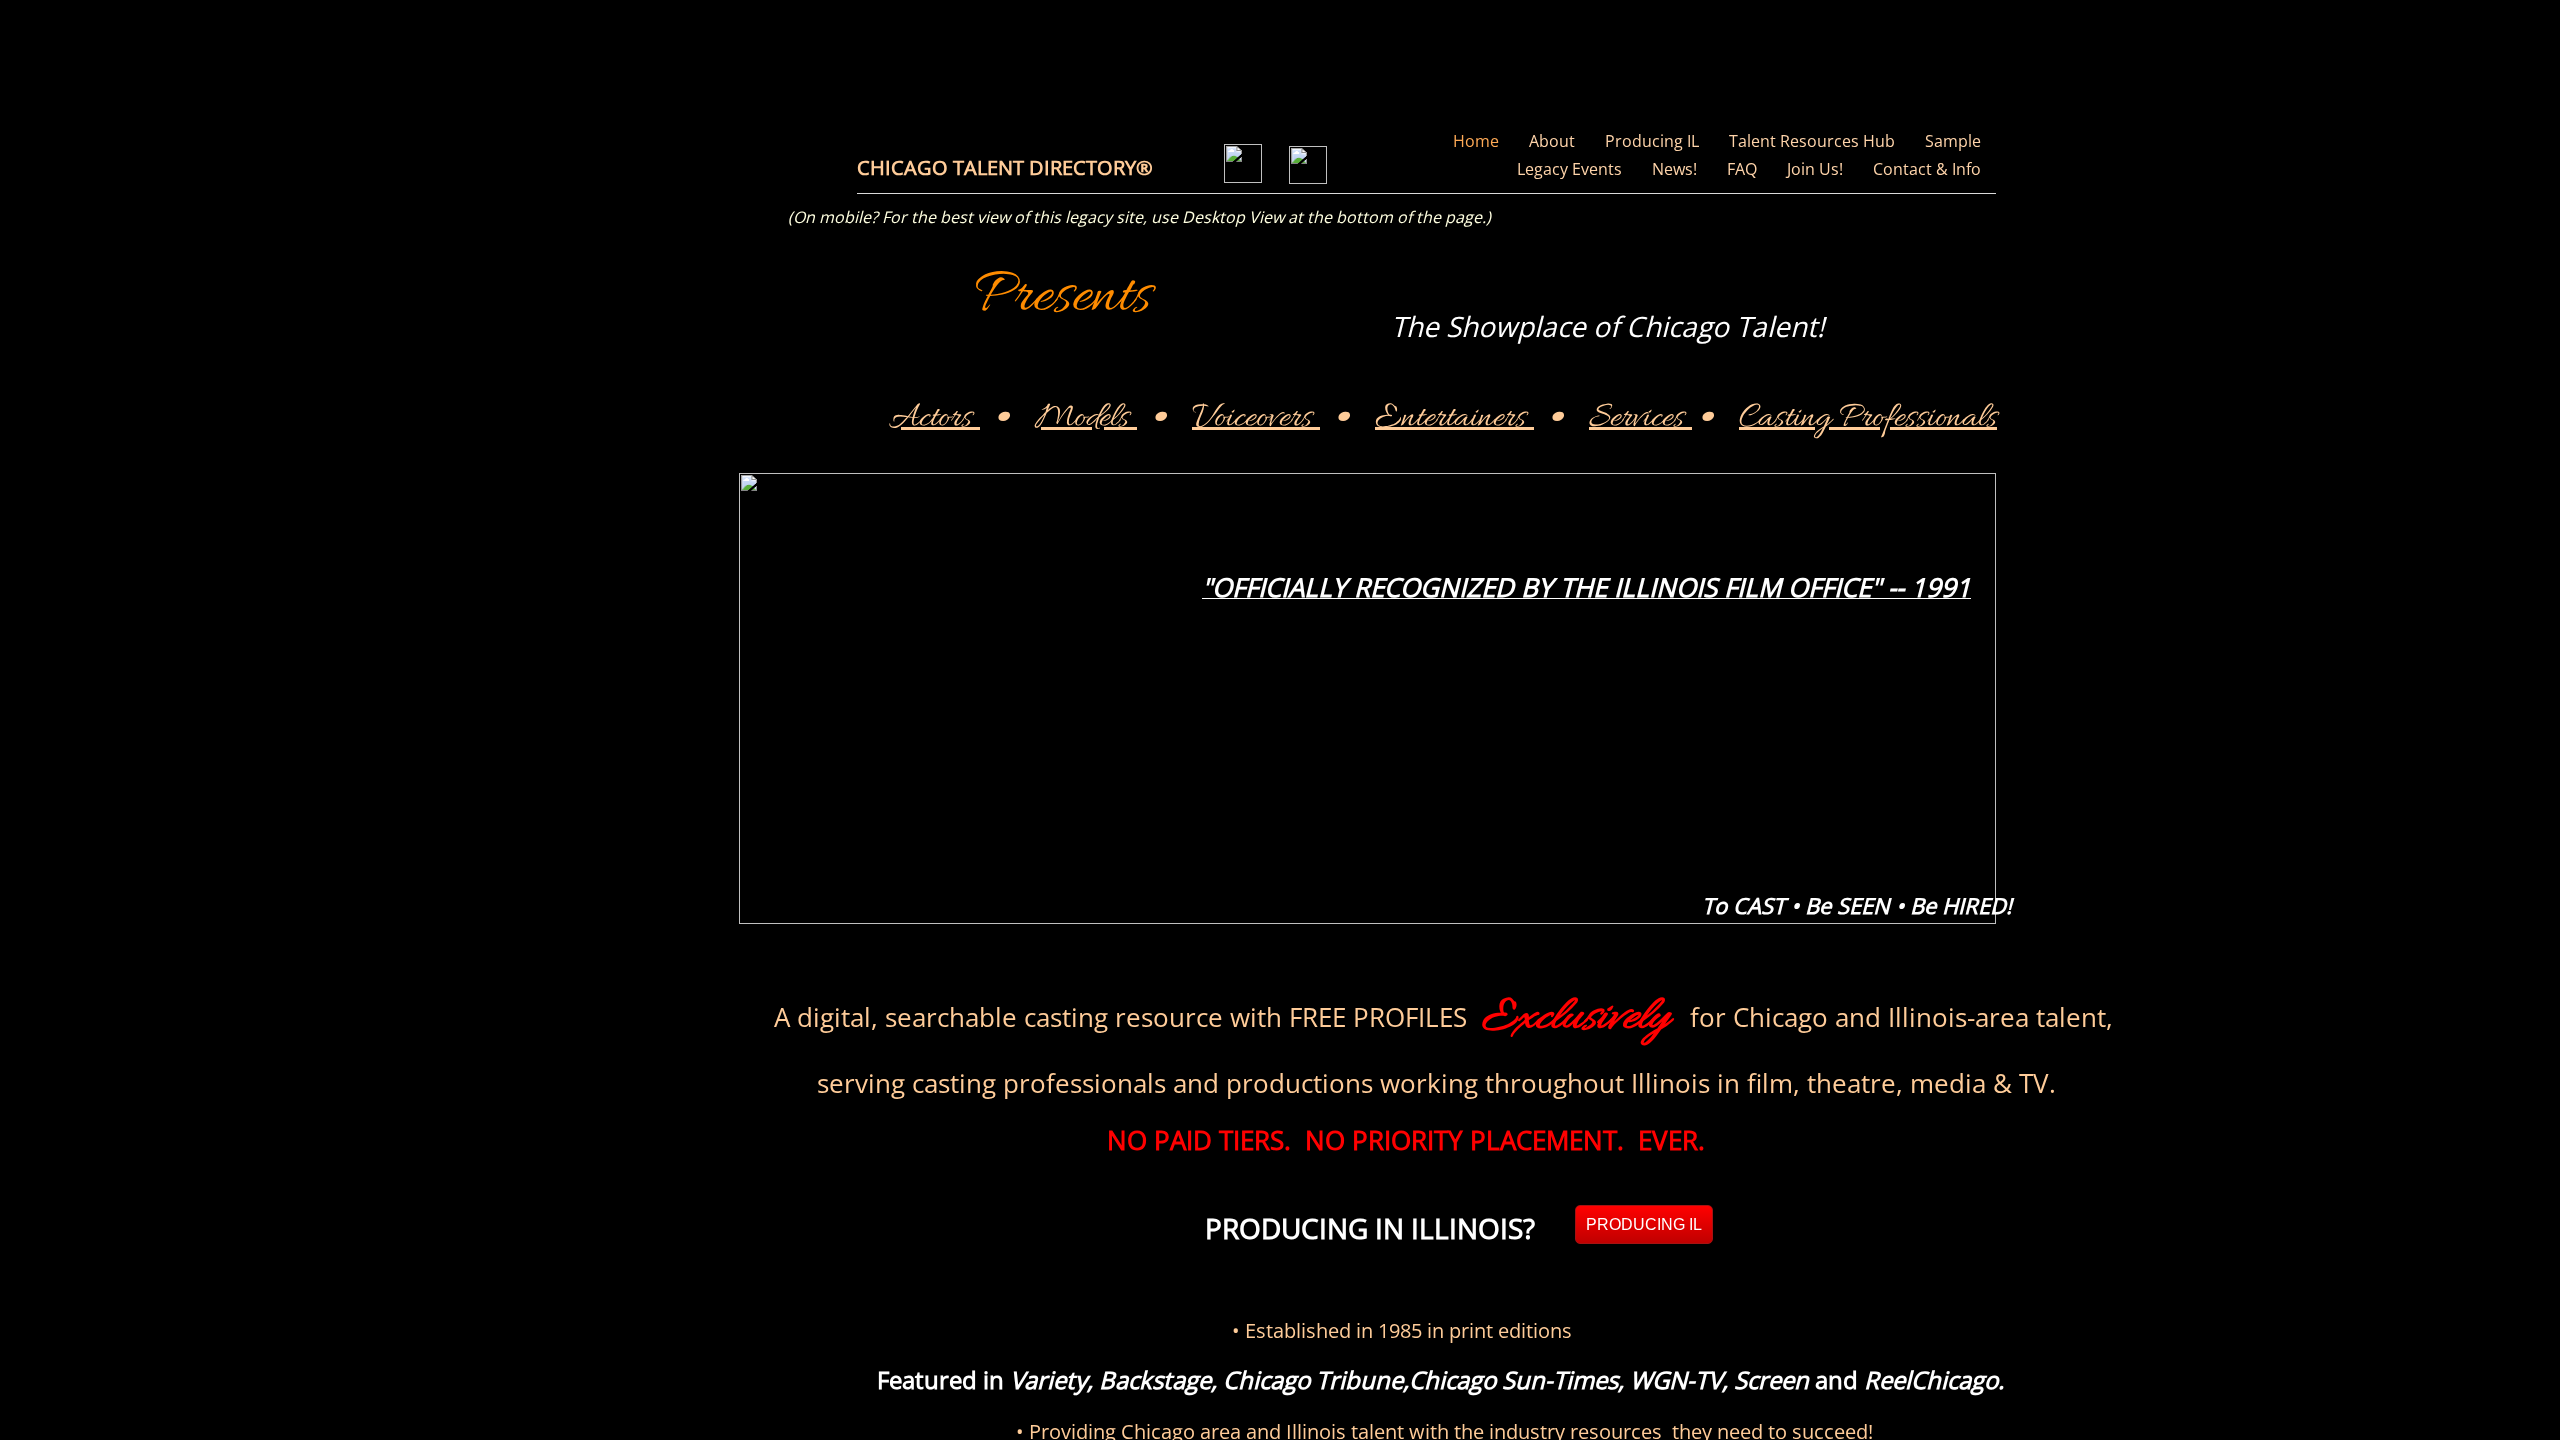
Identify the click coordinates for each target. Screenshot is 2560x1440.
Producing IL (1652, 141)
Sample (1953, 141)
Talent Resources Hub (1812, 141)
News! (1674, 169)
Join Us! (1815, 169)
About (1552, 141)
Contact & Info (1927, 169)
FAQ (1742, 169)
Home (1476, 141)
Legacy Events (1569, 169)
